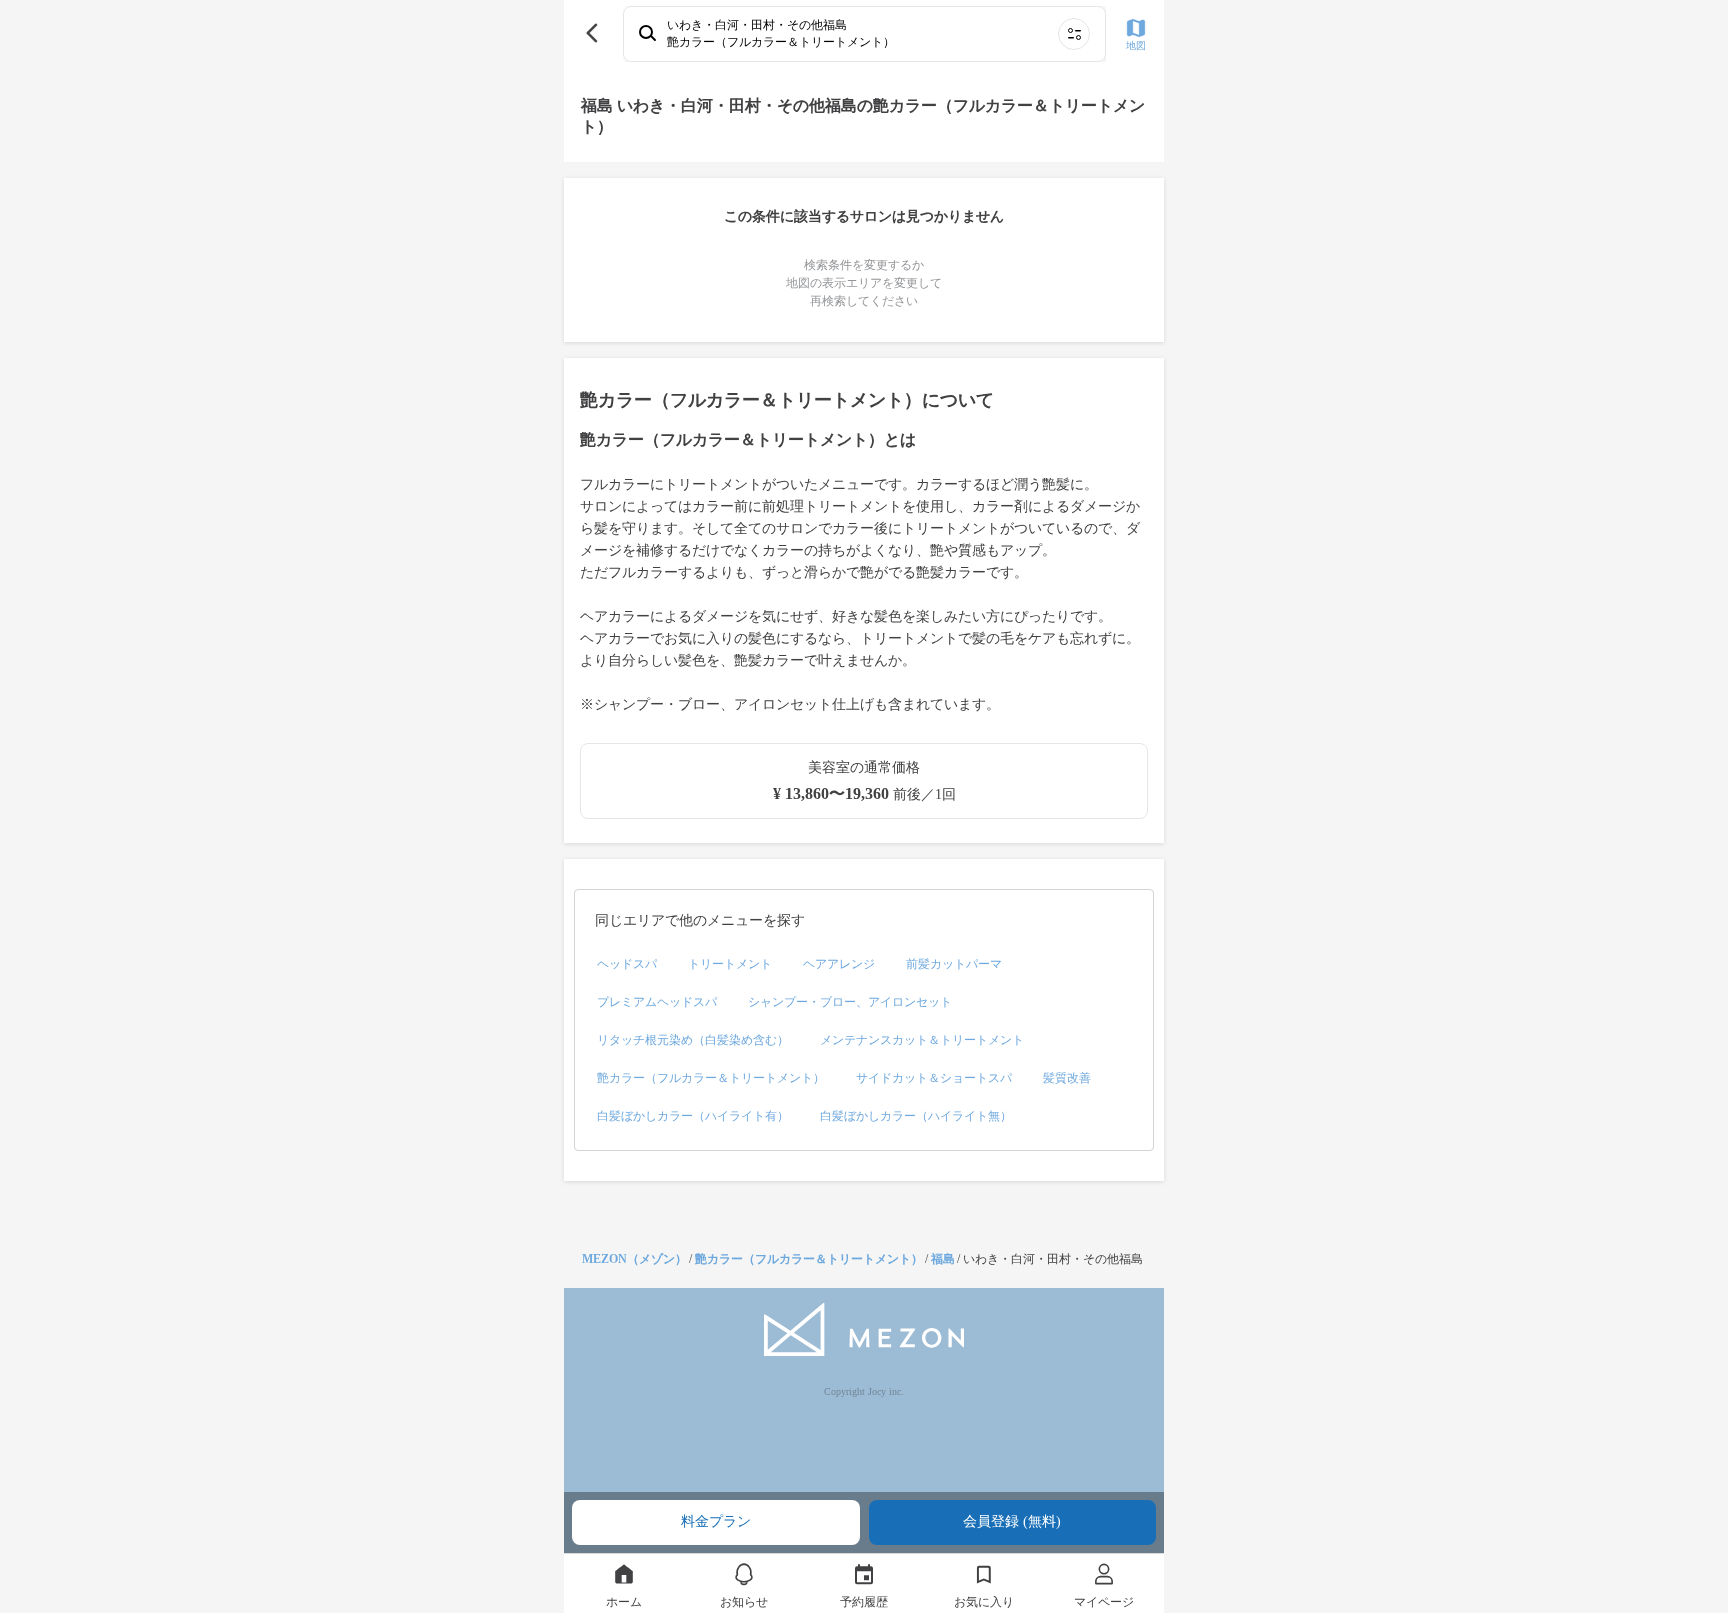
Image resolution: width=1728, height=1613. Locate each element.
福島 (943, 1259)
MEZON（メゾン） (634, 1259)
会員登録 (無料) (1012, 1521)
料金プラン (716, 1521)
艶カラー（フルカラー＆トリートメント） (809, 1259)
